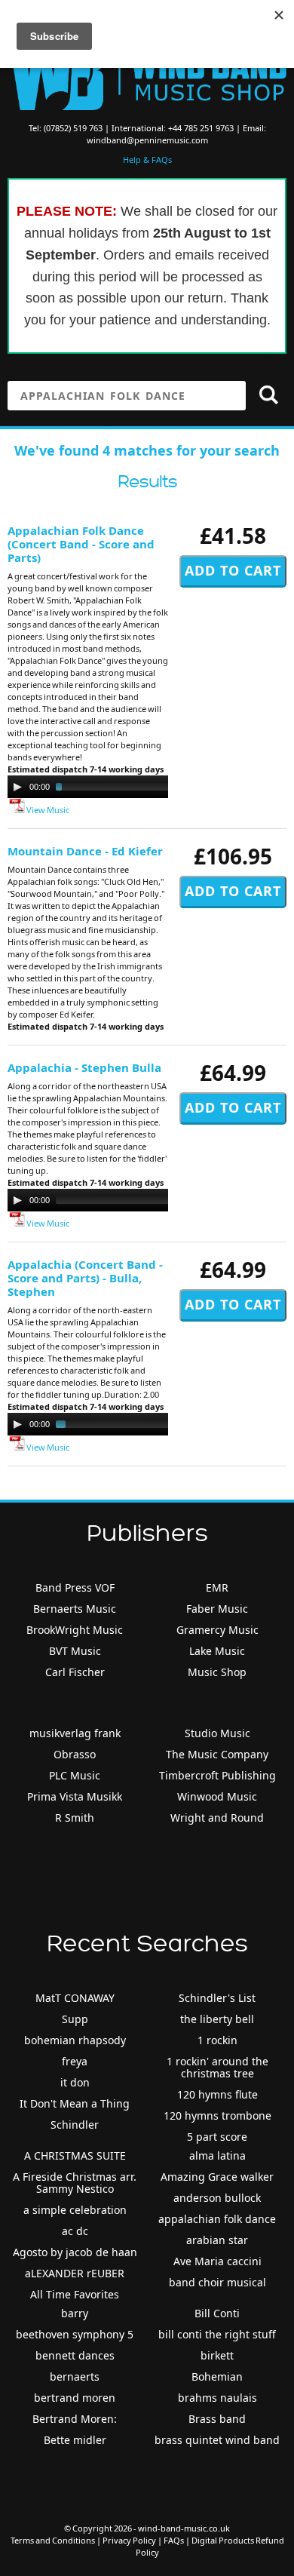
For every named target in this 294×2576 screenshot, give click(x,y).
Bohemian (217, 2376)
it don (75, 2082)
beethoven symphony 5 (75, 2334)
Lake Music (217, 1651)
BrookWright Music (75, 1630)
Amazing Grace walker (217, 2177)
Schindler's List (217, 1998)
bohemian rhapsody (75, 2040)
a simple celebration (75, 2210)
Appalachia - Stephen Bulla (84, 1067)
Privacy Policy (129, 2540)
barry (75, 2313)
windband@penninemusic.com (147, 140)
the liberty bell (217, 2019)
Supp (75, 2019)
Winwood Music (217, 1796)
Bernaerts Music (75, 1609)
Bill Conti (217, 2313)
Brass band (217, 2419)
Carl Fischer (75, 1672)
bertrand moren (75, 2398)
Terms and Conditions (53, 2540)
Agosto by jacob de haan (75, 2252)
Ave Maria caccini (217, 2261)
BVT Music (75, 1651)
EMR (217, 1587)
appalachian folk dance (217, 2219)
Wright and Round (217, 1818)
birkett (217, 2355)
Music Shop (217, 1672)
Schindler (75, 2125)
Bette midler (75, 2440)
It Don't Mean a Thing (75, 2103)
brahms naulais (217, 2398)
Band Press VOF (75, 1587)
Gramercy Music (217, 1630)
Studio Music (217, 1733)
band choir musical (217, 2282)
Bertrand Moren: (75, 2419)
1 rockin (217, 2040)
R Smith (75, 1818)
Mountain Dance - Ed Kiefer (85, 851)
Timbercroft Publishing (217, 1775)
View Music (47, 810)
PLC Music (75, 1775)
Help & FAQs (147, 160)
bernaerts (75, 2376)
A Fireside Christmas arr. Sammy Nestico (75, 2183)
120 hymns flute (217, 2094)
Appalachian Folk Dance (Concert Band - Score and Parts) (81, 544)
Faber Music (217, 1609)
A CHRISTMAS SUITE (75, 2155)
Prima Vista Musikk (75, 1796)
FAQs (174, 2540)
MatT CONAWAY (75, 1998)
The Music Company (217, 1754)
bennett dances (75, 2355)
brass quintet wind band (217, 2440)
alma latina (217, 2155)
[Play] (17, 787)
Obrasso (75, 1754)
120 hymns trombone (217, 2115)
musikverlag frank (75, 1733)
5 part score (217, 2137)
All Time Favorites (75, 2294)
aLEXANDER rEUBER (75, 2273)
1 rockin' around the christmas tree (217, 2067)
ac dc (75, 2231)
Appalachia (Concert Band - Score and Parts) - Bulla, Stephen (85, 1278)
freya (75, 2061)
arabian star (217, 2240)
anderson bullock (217, 2198)
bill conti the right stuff (217, 2334)
